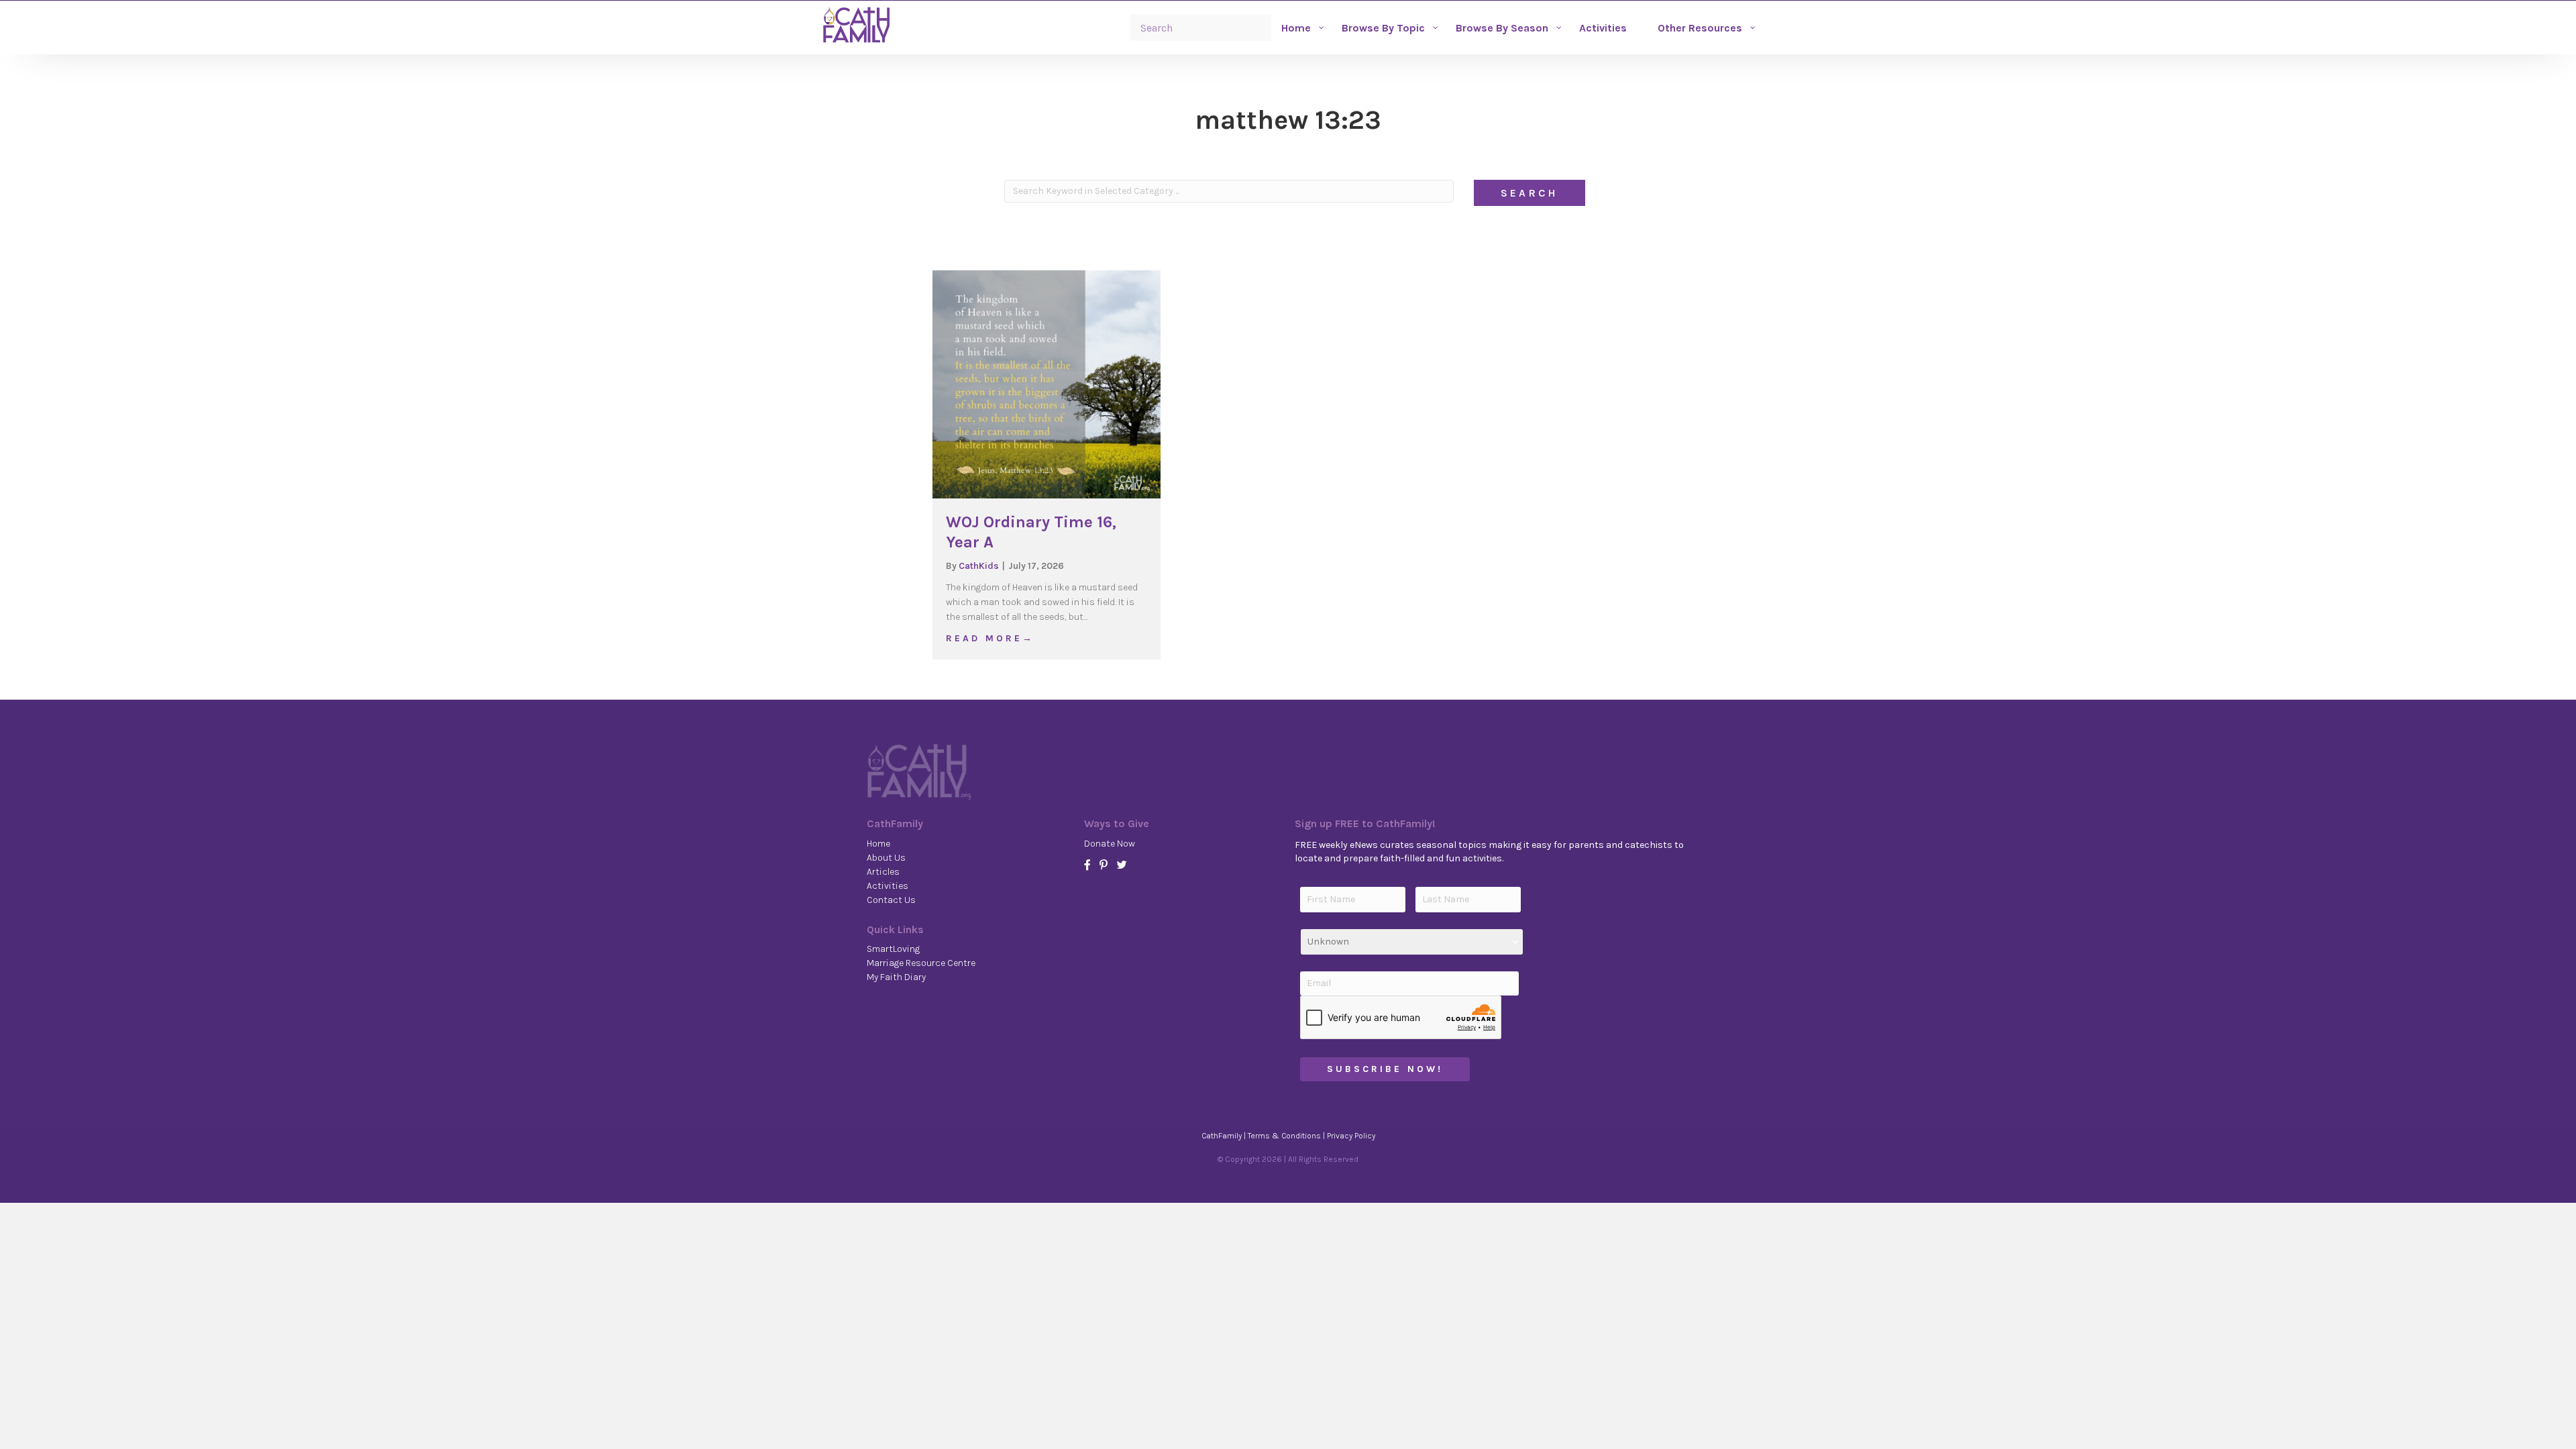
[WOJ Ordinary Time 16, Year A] (1046, 384)
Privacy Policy (1351, 1136)
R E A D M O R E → (989, 638)
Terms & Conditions (1284, 1136)
